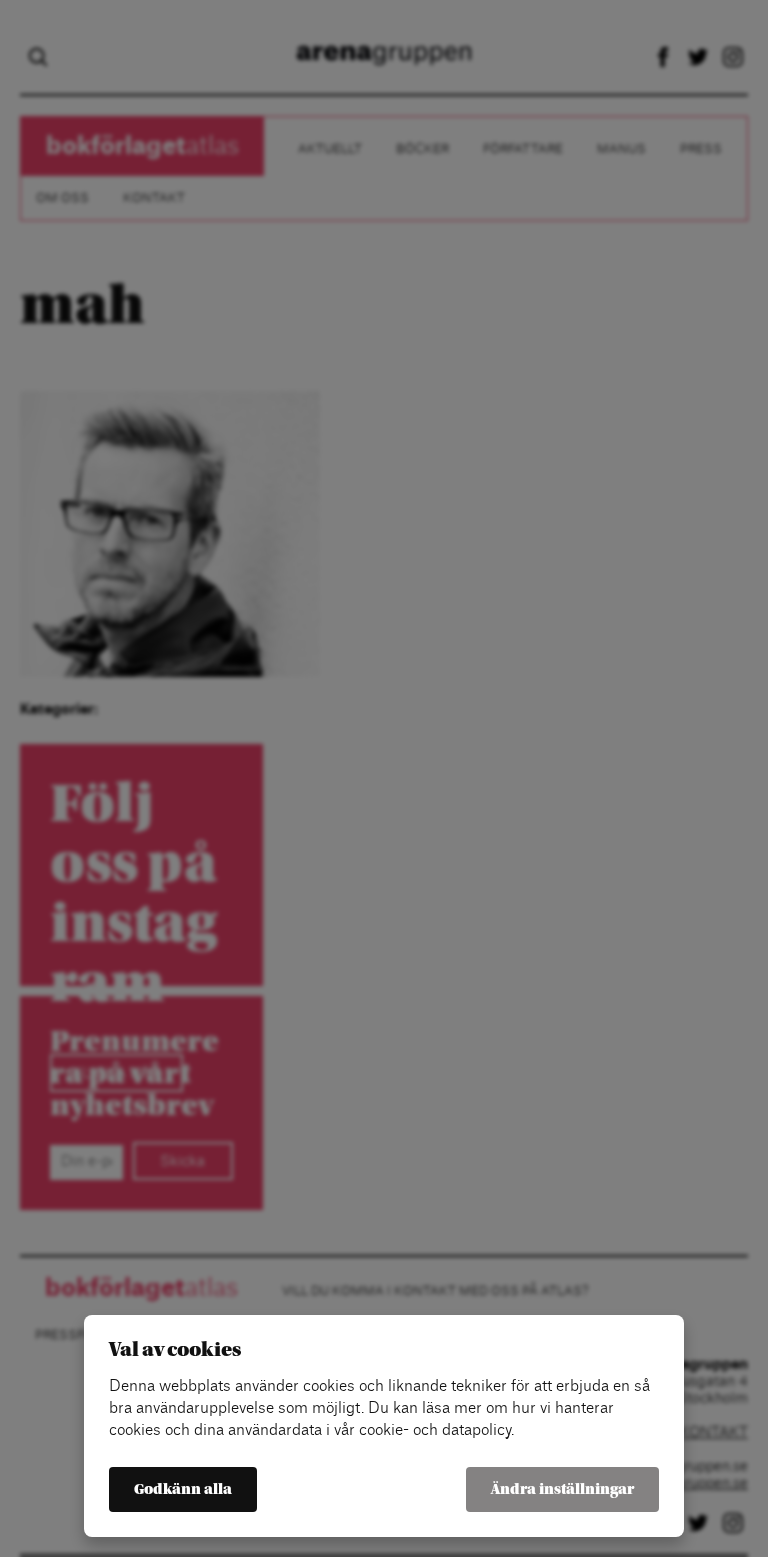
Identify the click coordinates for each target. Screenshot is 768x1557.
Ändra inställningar (562, 1489)
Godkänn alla (183, 1489)
